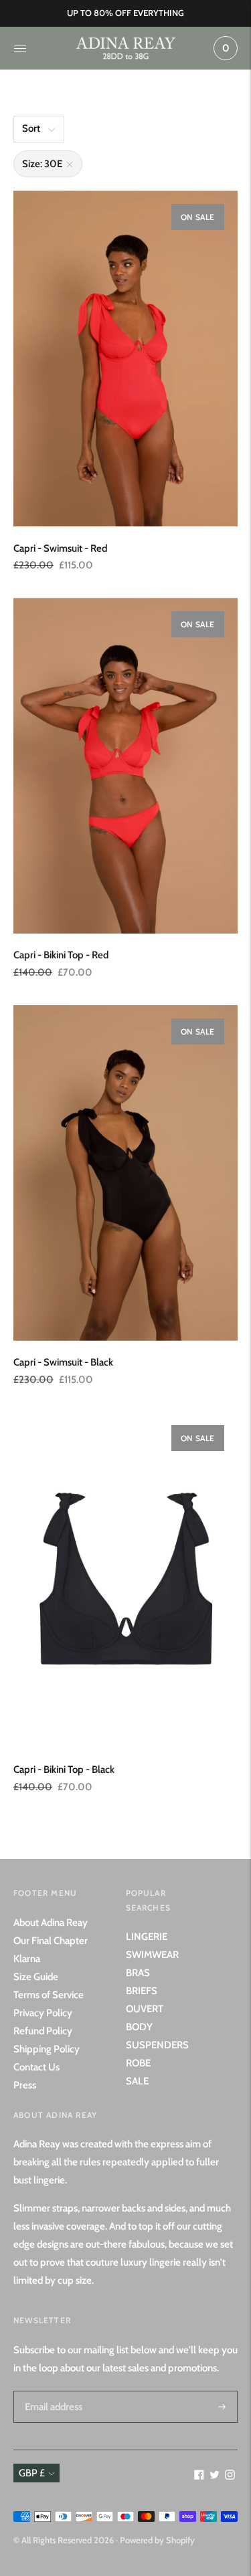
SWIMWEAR (152, 1955)
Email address (52, 2391)
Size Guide (36, 1977)
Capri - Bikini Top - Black (64, 1769)
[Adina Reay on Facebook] (199, 2476)
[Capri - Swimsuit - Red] (125, 359)
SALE (137, 2081)
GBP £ (32, 2473)
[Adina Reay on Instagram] (230, 2476)
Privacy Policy (43, 2013)
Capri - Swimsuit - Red (60, 548)
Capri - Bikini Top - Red (61, 955)
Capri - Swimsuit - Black (63, 1362)
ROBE (138, 2063)
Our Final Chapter (51, 1941)
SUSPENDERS (157, 2045)
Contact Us (36, 2067)
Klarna (27, 1959)
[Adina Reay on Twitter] (215, 2476)
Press (25, 2085)
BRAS (138, 1973)
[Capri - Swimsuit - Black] (125, 1173)
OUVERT (145, 2009)
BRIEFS (142, 1991)
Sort (31, 128)
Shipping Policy (47, 2049)
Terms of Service (49, 1995)
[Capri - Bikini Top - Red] (125, 766)
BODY (139, 2027)
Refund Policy (43, 2031)
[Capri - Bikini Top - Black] (125, 1580)
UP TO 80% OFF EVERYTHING (125, 13)
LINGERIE (147, 1937)
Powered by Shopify (157, 2540)
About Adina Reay (51, 1923)
